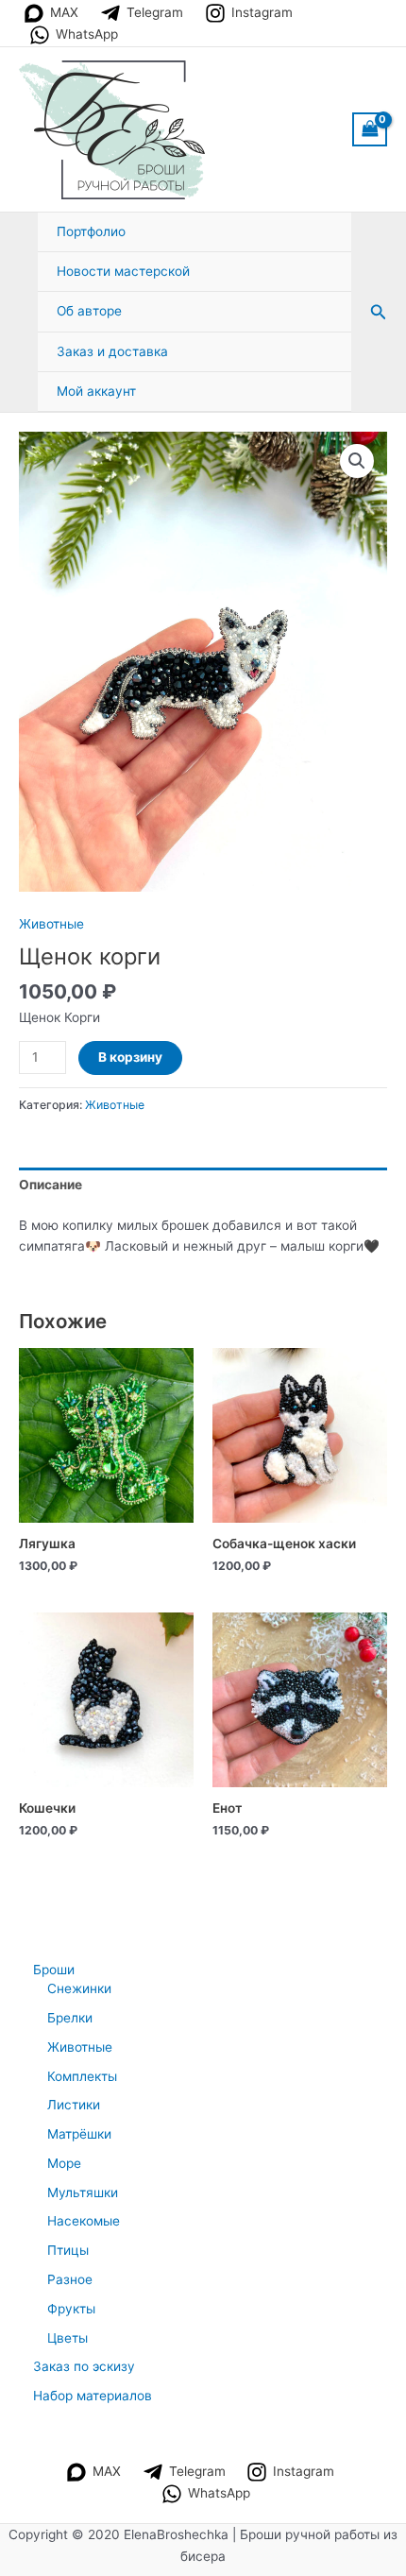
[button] (379, 312)
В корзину (130, 1057)
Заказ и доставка (112, 351)
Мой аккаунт (96, 391)
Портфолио (91, 231)
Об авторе (89, 311)
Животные (51, 924)
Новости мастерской (123, 271)
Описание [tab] (51, 1185)
